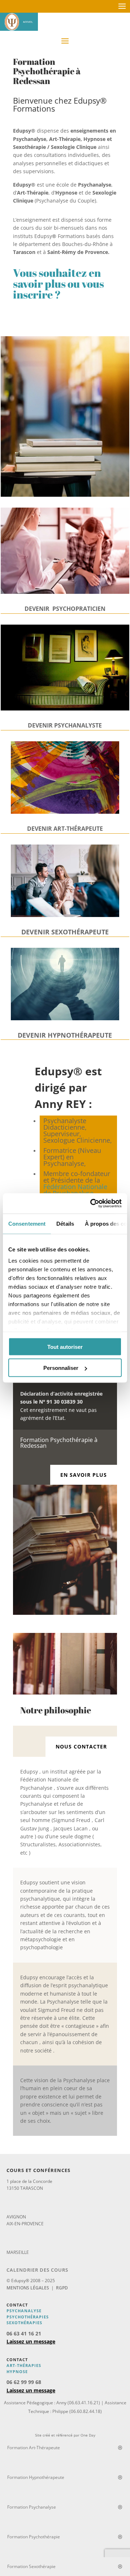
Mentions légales (28, 2288)
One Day (88, 2435)
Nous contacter (81, 1746)
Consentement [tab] (27, 1223)
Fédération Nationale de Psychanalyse (75, 1190)
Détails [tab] (65, 1223)
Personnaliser (61, 1368)
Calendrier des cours (37, 2270)
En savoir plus (84, 1475)
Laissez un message (31, 2341)
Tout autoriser (65, 1347)
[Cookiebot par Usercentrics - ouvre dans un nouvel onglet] (92, 1204)
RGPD (62, 2288)
